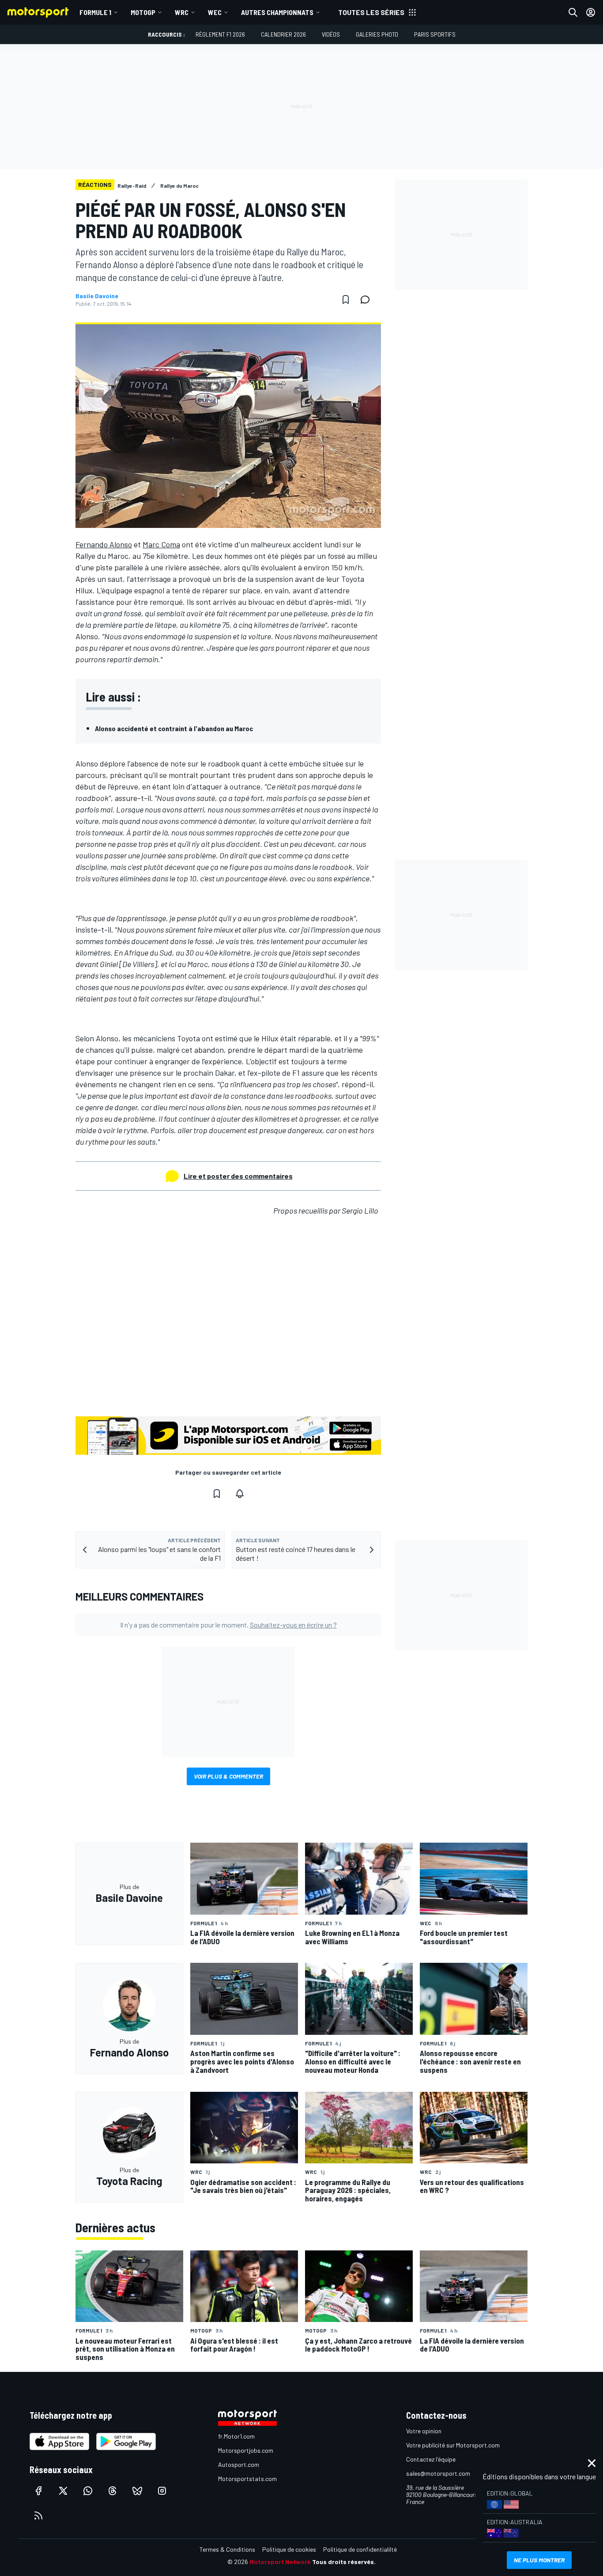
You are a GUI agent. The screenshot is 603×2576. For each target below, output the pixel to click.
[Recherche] (573, 12)
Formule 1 (95, 12)
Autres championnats (277, 12)
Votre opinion (424, 2431)
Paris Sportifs (435, 34)
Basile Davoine (97, 296)
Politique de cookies (289, 2549)
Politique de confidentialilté (360, 2549)
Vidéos (331, 34)
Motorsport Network (280, 2562)
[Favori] (346, 300)
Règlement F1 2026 (220, 34)
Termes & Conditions (227, 2549)
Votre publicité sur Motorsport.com (453, 2445)
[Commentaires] (368, 300)
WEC (215, 12)
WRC (182, 12)
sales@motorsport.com (438, 2473)
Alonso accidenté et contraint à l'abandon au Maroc (174, 728)
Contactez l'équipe (431, 2459)
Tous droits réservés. (344, 2562)
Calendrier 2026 (283, 34)
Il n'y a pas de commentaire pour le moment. (228, 1625)
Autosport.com (239, 2464)
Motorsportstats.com (247, 2479)
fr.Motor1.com (236, 2436)
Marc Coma (161, 544)
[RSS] (38, 2515)
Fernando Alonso (104, 544)
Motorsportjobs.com (246, 2450)
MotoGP (143, 12)
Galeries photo (377, 34)
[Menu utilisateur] (591, 12)
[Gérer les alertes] (240, 1494)
